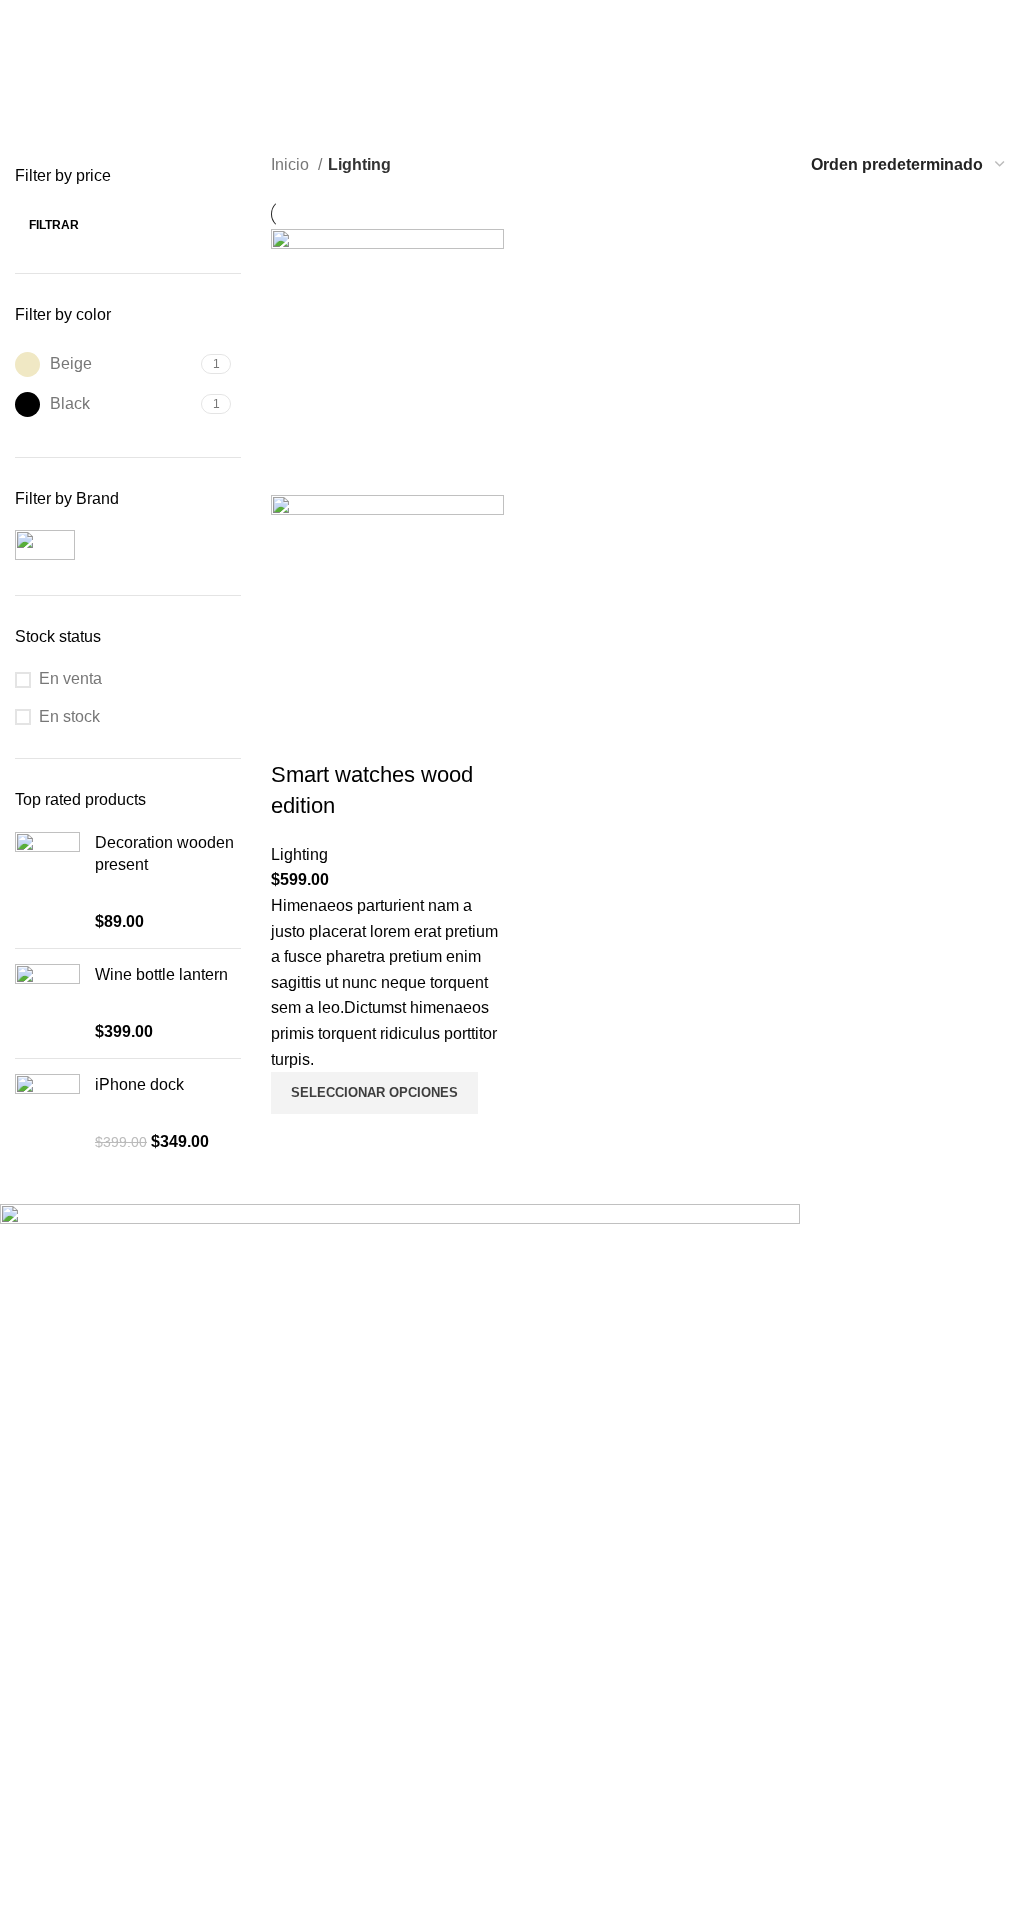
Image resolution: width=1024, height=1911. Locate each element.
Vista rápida (296, 1139)
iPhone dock (139, 1084)
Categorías (61, 153)
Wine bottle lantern (161, 974)
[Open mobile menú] (1001, 20)
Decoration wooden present (164, 853)
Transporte (38, 1622)
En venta (70, 678)
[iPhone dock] (47, 1113)
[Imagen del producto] (387, 626)
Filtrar (54, 225)
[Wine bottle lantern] (47, 1003)
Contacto (32, 1638)
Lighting (299, 854)
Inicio (292, 164)
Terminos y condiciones (83, 1654)
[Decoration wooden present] (47, 883)
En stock (69, 716)
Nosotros (32, 1590)
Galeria (26, 1606)
